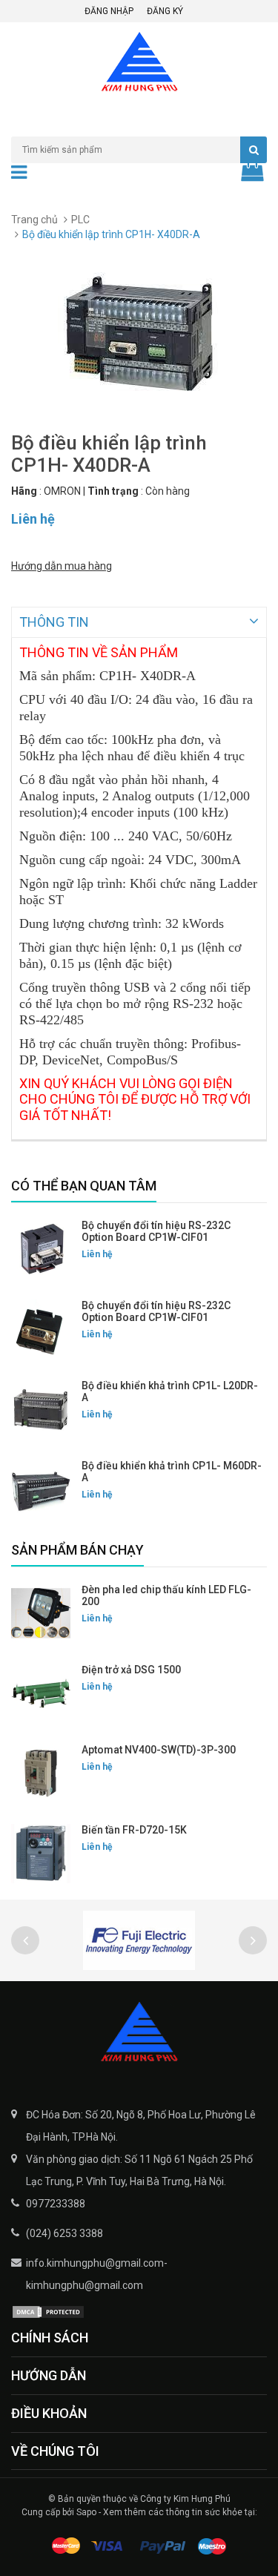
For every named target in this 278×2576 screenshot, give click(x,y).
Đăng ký (165, 11)
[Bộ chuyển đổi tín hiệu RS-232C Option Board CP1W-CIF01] (41, 1249)
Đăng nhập (109, 11)
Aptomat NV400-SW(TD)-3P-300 (159, 1750)
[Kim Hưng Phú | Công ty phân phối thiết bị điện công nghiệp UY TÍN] (139, 2033)
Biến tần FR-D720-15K (134, 1830)
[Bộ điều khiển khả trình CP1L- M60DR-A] (41, 1489)
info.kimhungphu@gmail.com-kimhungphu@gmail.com (97, 2274)
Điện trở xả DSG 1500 (131, 1670)
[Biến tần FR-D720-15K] (41, 1854)
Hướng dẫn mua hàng (62, 566)
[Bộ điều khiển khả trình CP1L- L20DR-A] (41, 1409)
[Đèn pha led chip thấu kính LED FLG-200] (41, 1613)
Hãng (24, 491)
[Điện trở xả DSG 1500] (41, 1693)
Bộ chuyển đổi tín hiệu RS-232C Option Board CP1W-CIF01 (156, 1231)
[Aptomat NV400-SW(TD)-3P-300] (41, 1773)
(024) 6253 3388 (64, 2233)
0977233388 (56, 2204)
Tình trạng (113, 491)
